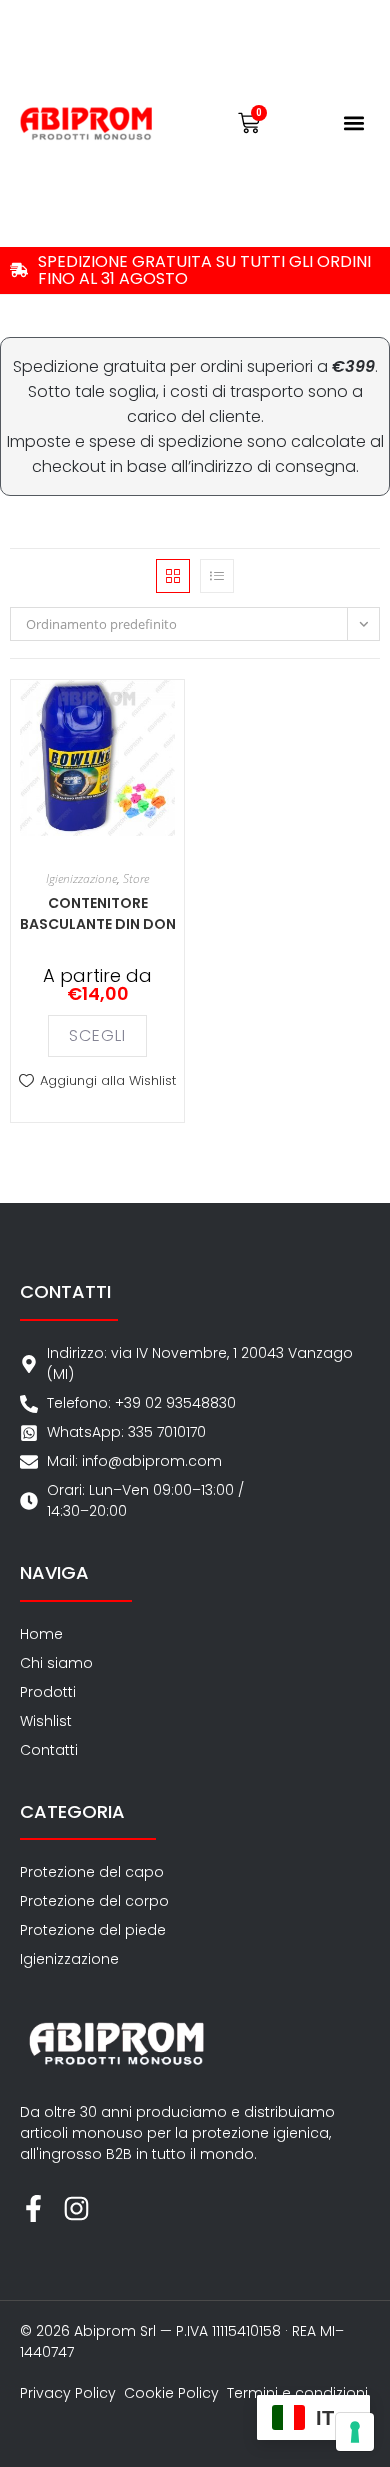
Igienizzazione (81, 878)
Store (136, 878)
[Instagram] (76, 2208)
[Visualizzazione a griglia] (173, 576)
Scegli (97, 1035)
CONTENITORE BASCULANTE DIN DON (98, 913)
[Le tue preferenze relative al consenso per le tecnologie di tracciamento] (355, 2432)
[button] (354, 123)
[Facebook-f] (33, 2208)
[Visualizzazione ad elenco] (217, 576)
